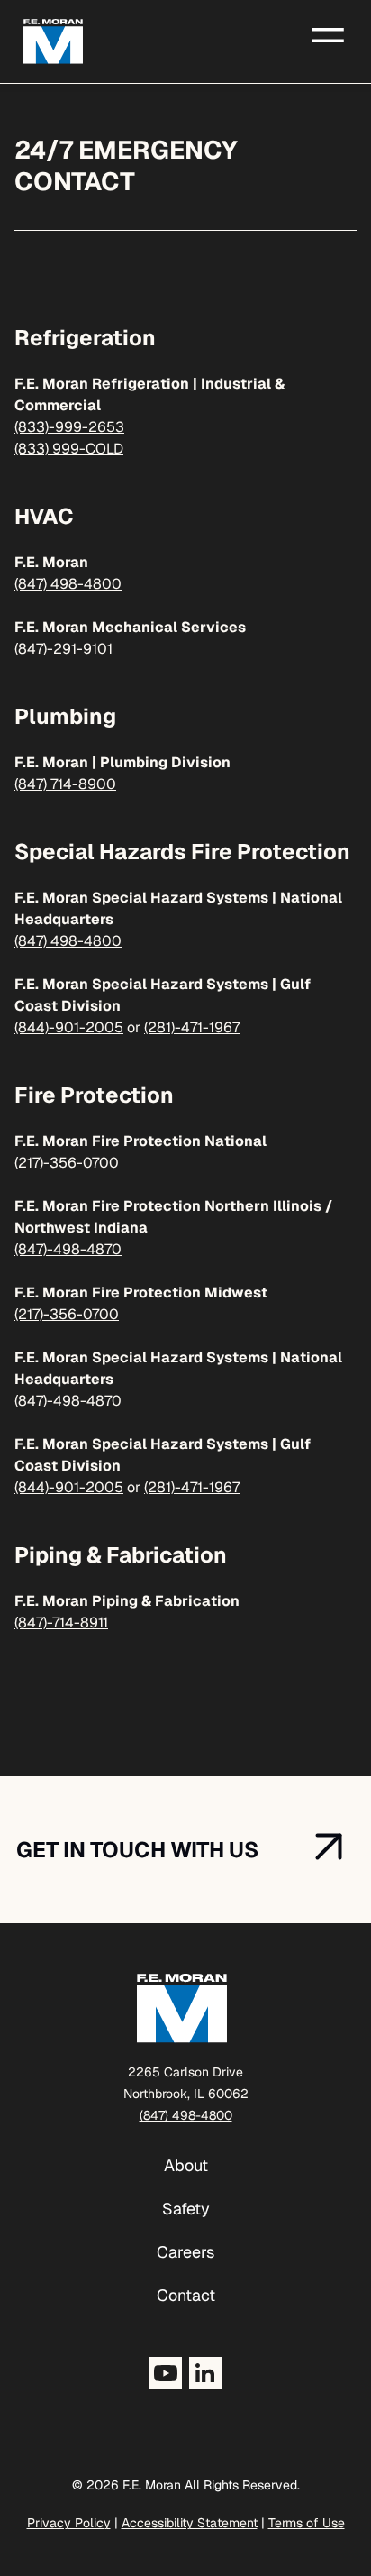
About (186, 2165)
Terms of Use (307, 2523)
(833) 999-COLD (69, 449)
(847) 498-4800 (68, 584)
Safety (186, 2209)
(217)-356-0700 (67, 1163)
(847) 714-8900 (65, 784)
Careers (185, 2252)
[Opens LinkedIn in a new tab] (205, 2373)
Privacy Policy (69, 2523)
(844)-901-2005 (69, 1027)
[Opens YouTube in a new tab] (166, 2373)
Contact (186, 2295)
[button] (328, 33)
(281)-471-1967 (192, 1027)
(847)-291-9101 (63, 649)
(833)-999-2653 (69, 427)
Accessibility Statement (190, 2523)
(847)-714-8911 (61, 1623)
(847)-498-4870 (68, 1249)
